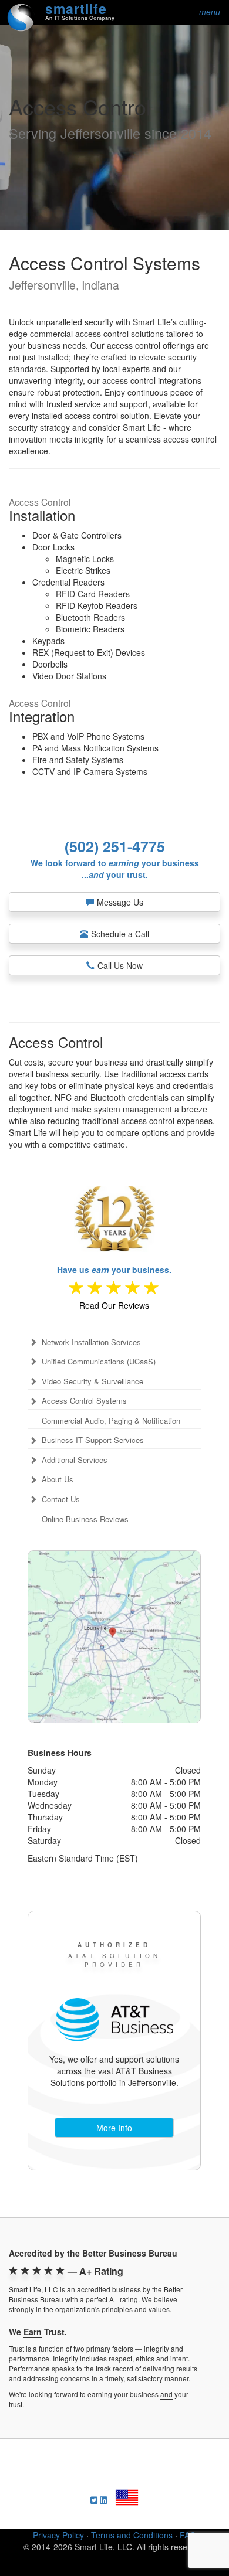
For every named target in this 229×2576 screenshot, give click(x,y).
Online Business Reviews (85, 1519)
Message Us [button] (120, 902)
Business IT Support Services (93, 1440)
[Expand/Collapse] (33, 1342)
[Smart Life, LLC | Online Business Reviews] (114, 1289)
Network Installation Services (91, 1342)
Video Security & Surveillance (92, 1381)
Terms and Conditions (132, 2535)
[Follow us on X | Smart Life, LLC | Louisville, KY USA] (94, 2500)
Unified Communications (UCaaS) (99, 1362)
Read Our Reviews (114, 1305)
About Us (58, 1479)
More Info (114, 2128)
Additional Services (75, 1460)
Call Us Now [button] (120, 965)
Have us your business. (114, 1270)
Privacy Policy (58, 2535)
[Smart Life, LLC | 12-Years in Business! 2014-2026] (114, 1212)
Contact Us (61, 1499)
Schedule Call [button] (120, 934)
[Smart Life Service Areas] (114, 1637)
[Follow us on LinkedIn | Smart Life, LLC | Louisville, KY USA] (103, 2500)
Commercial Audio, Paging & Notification (111, 1421)
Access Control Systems (84, 1401)
